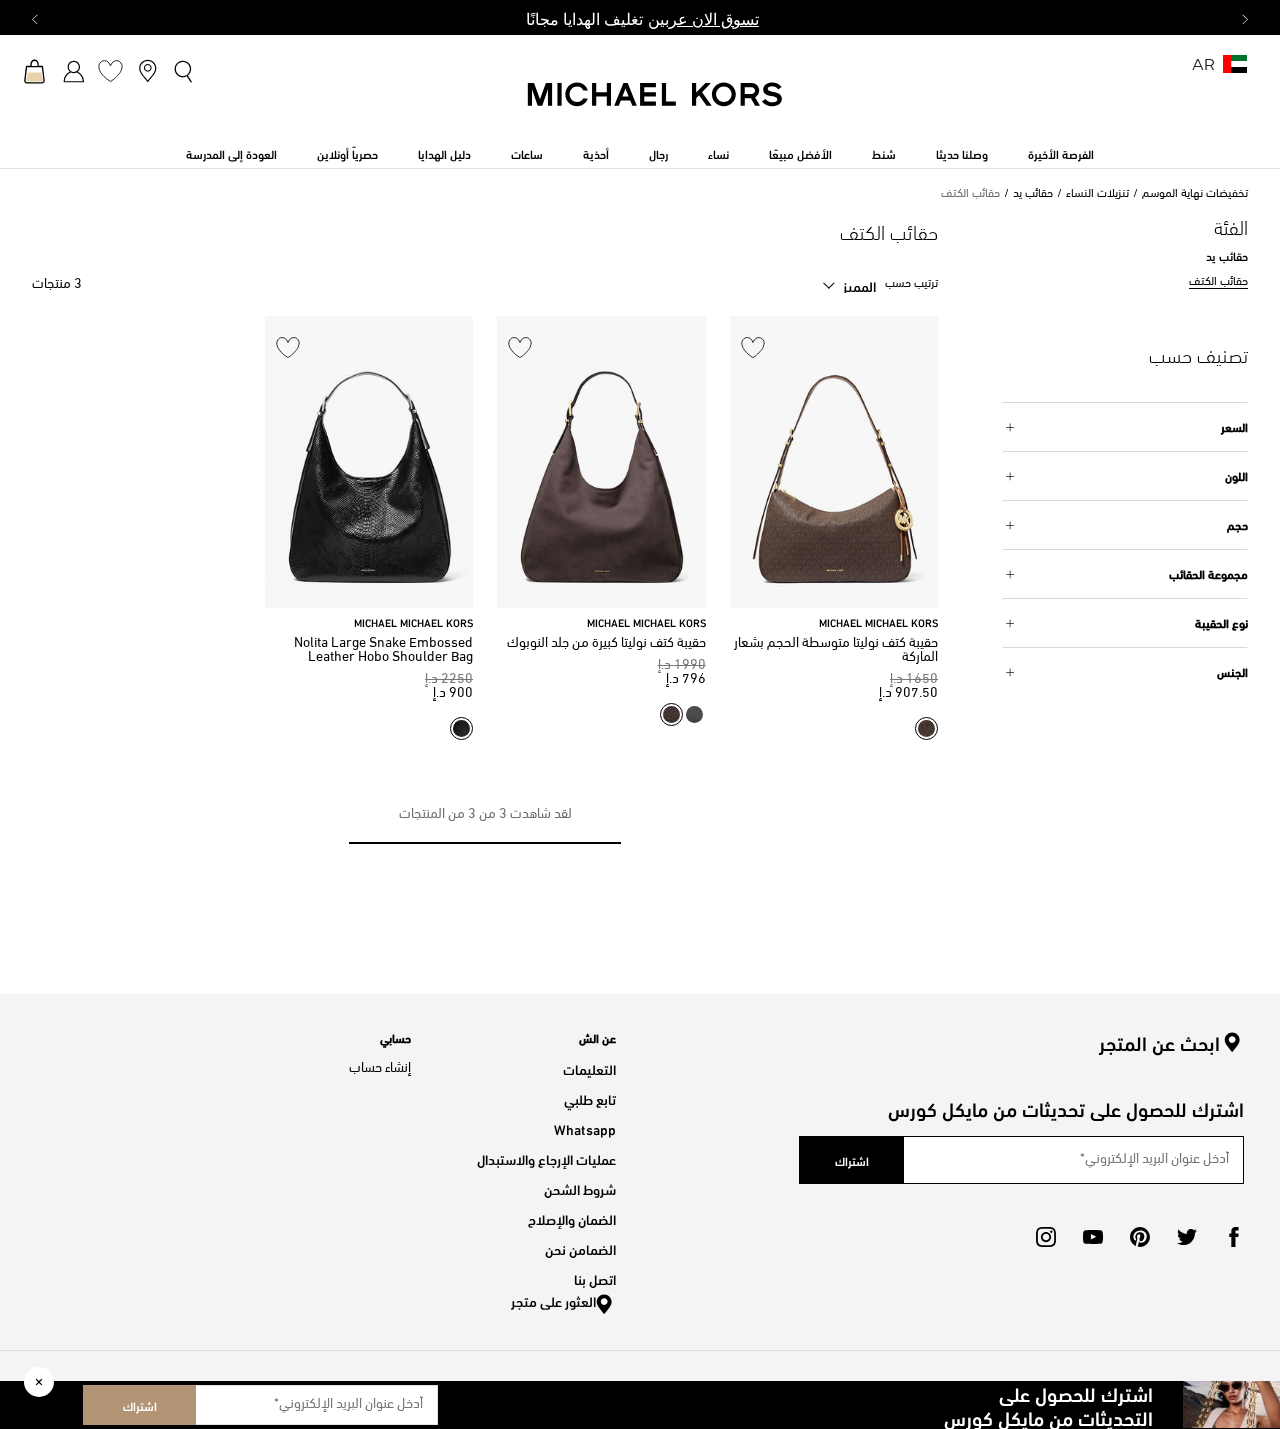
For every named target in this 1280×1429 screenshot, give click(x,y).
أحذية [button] (596, 153)
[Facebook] (1234, 1237)
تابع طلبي (590, 1098)
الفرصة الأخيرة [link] (1061, 153)
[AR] (1235, 70)
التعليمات (589, 1068)
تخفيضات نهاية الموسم (1195, 194)
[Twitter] (1187, 1237)
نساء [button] (718, 153)
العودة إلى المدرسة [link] (231, 153)
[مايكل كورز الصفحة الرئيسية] (656, 105)
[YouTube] (1093, 1237)
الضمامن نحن (580, 1248)
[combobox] (849, 286)
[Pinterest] (1140, 1237)
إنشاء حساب (380, 1068)
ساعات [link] (527, 153)
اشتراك (140, 1405)
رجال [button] (658, 153)
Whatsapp (585, 1128)
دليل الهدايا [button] (444, 153)
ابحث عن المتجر (1159, 1043)
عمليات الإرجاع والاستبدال (546, 1158)
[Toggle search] (184, 71)
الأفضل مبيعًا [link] (800, 153)
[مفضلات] (110, 70)
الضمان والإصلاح (572, 1218)
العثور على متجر (553, 1300)
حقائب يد (1033, 194)
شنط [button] (884, 153)
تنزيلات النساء (1097, 194)
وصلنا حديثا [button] (962, 153)
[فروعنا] (147, 70)
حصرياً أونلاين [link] (347, 153)
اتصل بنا (595, 1278)
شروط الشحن (580, 1188)
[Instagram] (1046, 1237)
